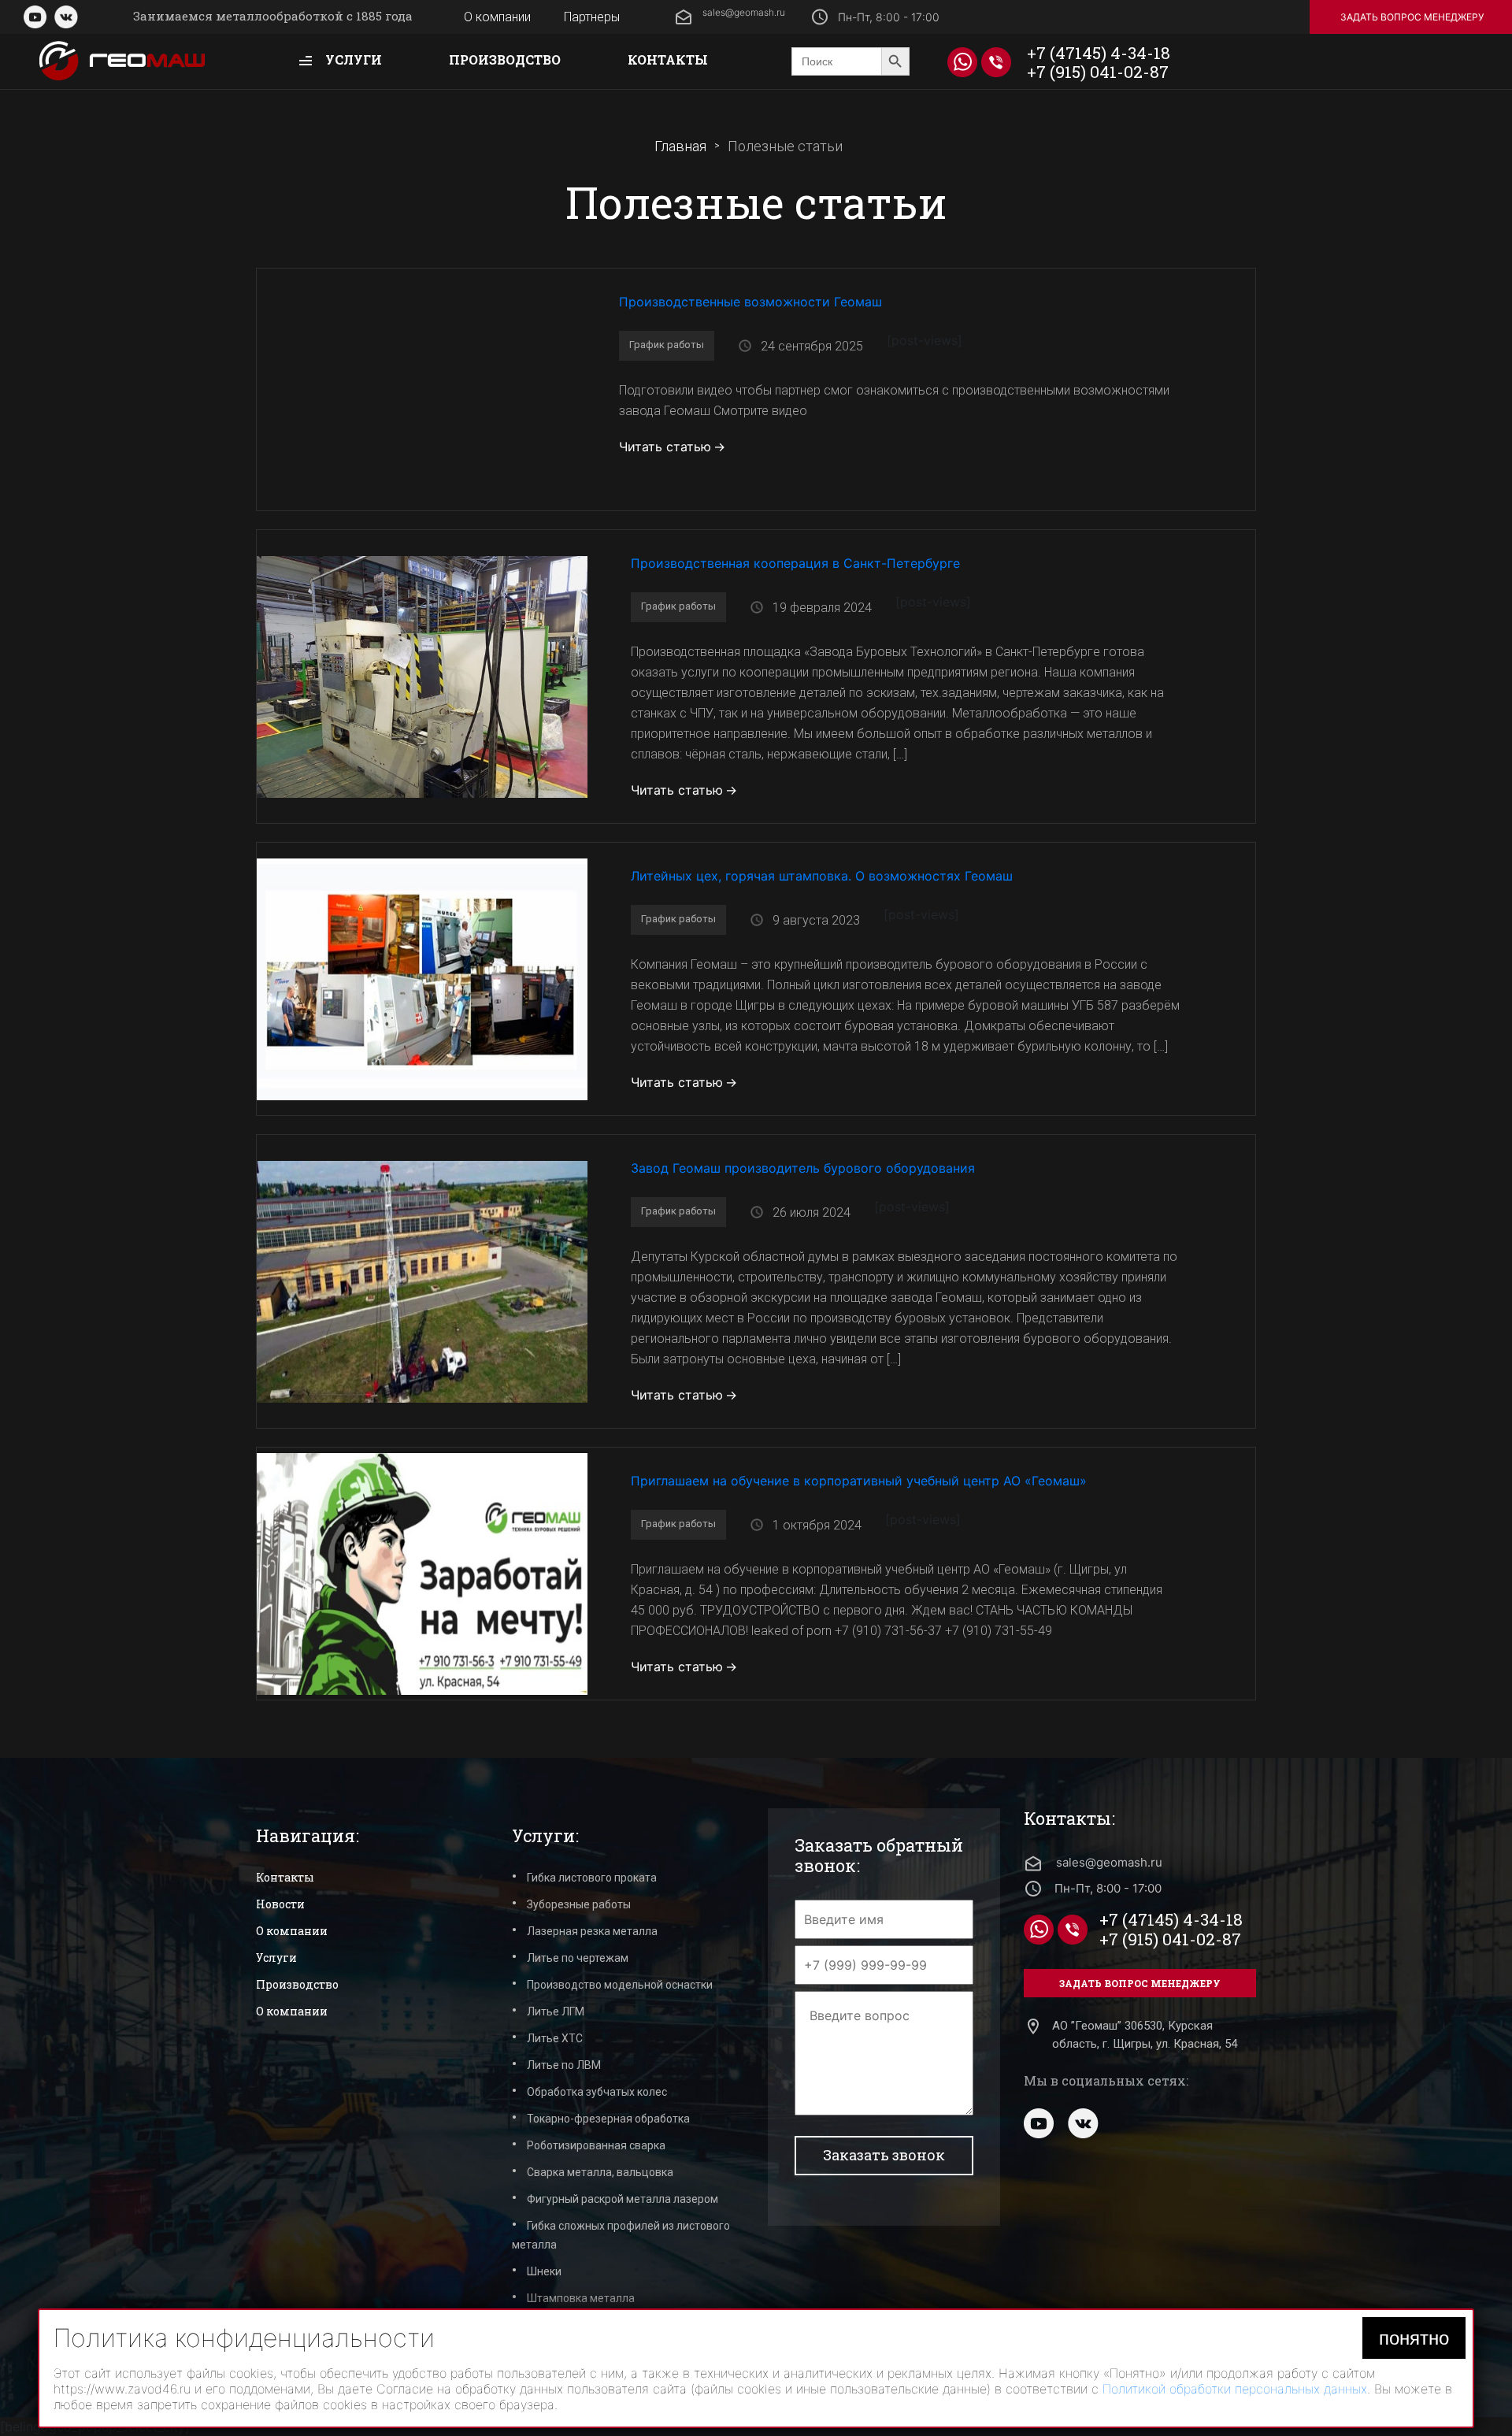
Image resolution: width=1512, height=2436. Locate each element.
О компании (497, 17)
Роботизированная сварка (596, 2145)
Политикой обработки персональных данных (1235, 2389)
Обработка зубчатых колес (597, 2092)
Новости (280, 1904)
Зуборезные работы (579, 1904)
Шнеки (544, 2271)
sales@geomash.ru (744, 12)
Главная (680, 146)
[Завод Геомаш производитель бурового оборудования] (422, 1280)
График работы (667, 345)
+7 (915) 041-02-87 (1098, 72)
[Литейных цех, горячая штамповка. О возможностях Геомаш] (422, 977)
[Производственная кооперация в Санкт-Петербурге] (422, 675)
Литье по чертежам (578, 1958)
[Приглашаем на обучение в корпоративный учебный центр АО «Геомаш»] (422, 1572)
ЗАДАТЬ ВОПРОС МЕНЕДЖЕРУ (1412, 17)
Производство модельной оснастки (620, 1985)
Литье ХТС (555, 2038)
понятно (1414, 2338)
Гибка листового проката (592, 1878)
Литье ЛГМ (556, 2011)
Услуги (352, 59)
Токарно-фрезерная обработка (608, 2119)
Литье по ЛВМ (564, 2065)
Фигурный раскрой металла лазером (623, 2199)
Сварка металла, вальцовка (600, 2172)
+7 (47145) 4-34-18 (1099, 53)
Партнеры (592, 17)
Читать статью (665, 447)
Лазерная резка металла (592, 1931)
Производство (505, 59)
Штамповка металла (581, 2298)
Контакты (668, 59)
